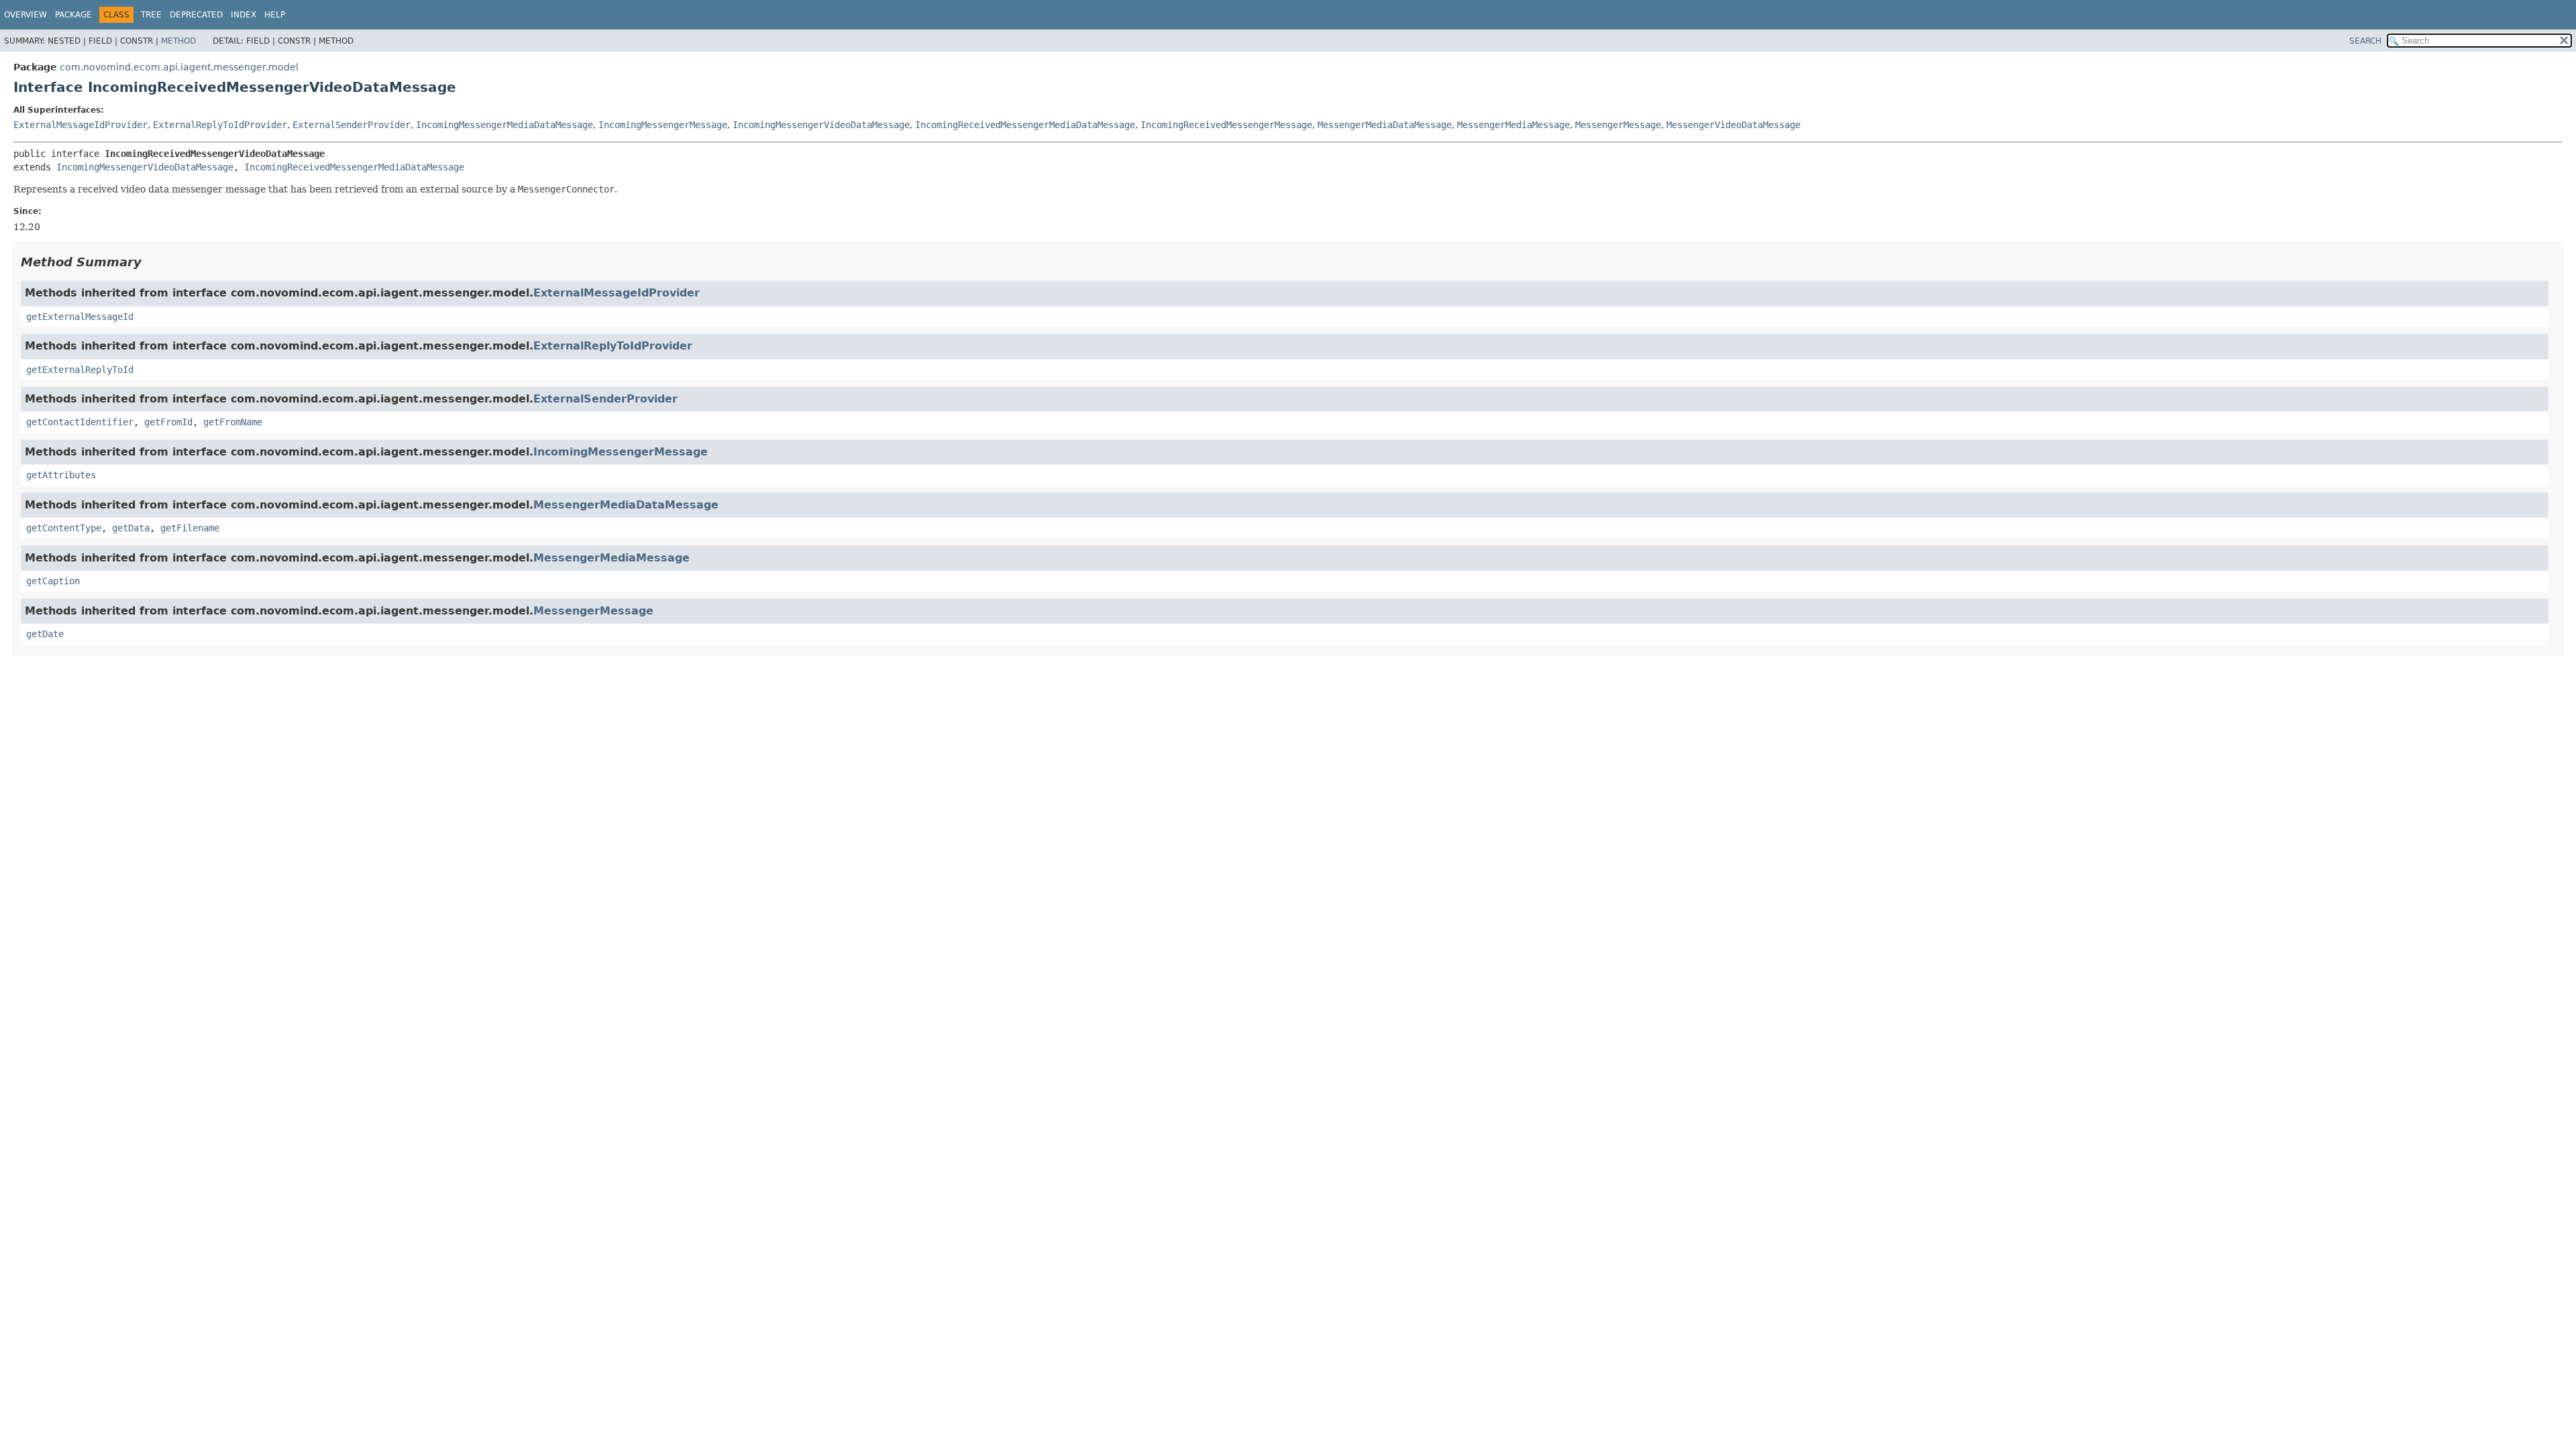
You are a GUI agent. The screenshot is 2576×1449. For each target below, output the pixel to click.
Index (244, 15)
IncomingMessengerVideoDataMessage (821, 125)
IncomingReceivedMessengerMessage (1226, 125)
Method (178, 41)
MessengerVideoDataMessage (1733, 125)
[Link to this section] (151, 262)
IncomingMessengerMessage (663, 125)
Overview (25, 15)
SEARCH (2365, 41)
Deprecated (196, 15)
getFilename (190, 528)
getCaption (53, 581)
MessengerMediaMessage (1513, 125)
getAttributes (61, 475)
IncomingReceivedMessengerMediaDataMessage (1025, 125)
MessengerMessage (1618, 125)
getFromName (233, 422)
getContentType (64, 528)
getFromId (168, 422)
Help (275, 15)
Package (73, 15)
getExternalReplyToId (80, 370)
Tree (151, 15)
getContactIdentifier (80, 422)
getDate (45, 634)
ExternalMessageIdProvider (80, 125)
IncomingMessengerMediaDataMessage (504, 125)
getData (131, 528)
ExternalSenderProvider (352, 125)
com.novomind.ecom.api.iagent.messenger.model (179, 67)
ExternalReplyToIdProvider (220, 125)
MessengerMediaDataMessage (1385, 125)
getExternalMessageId (80, 317)
